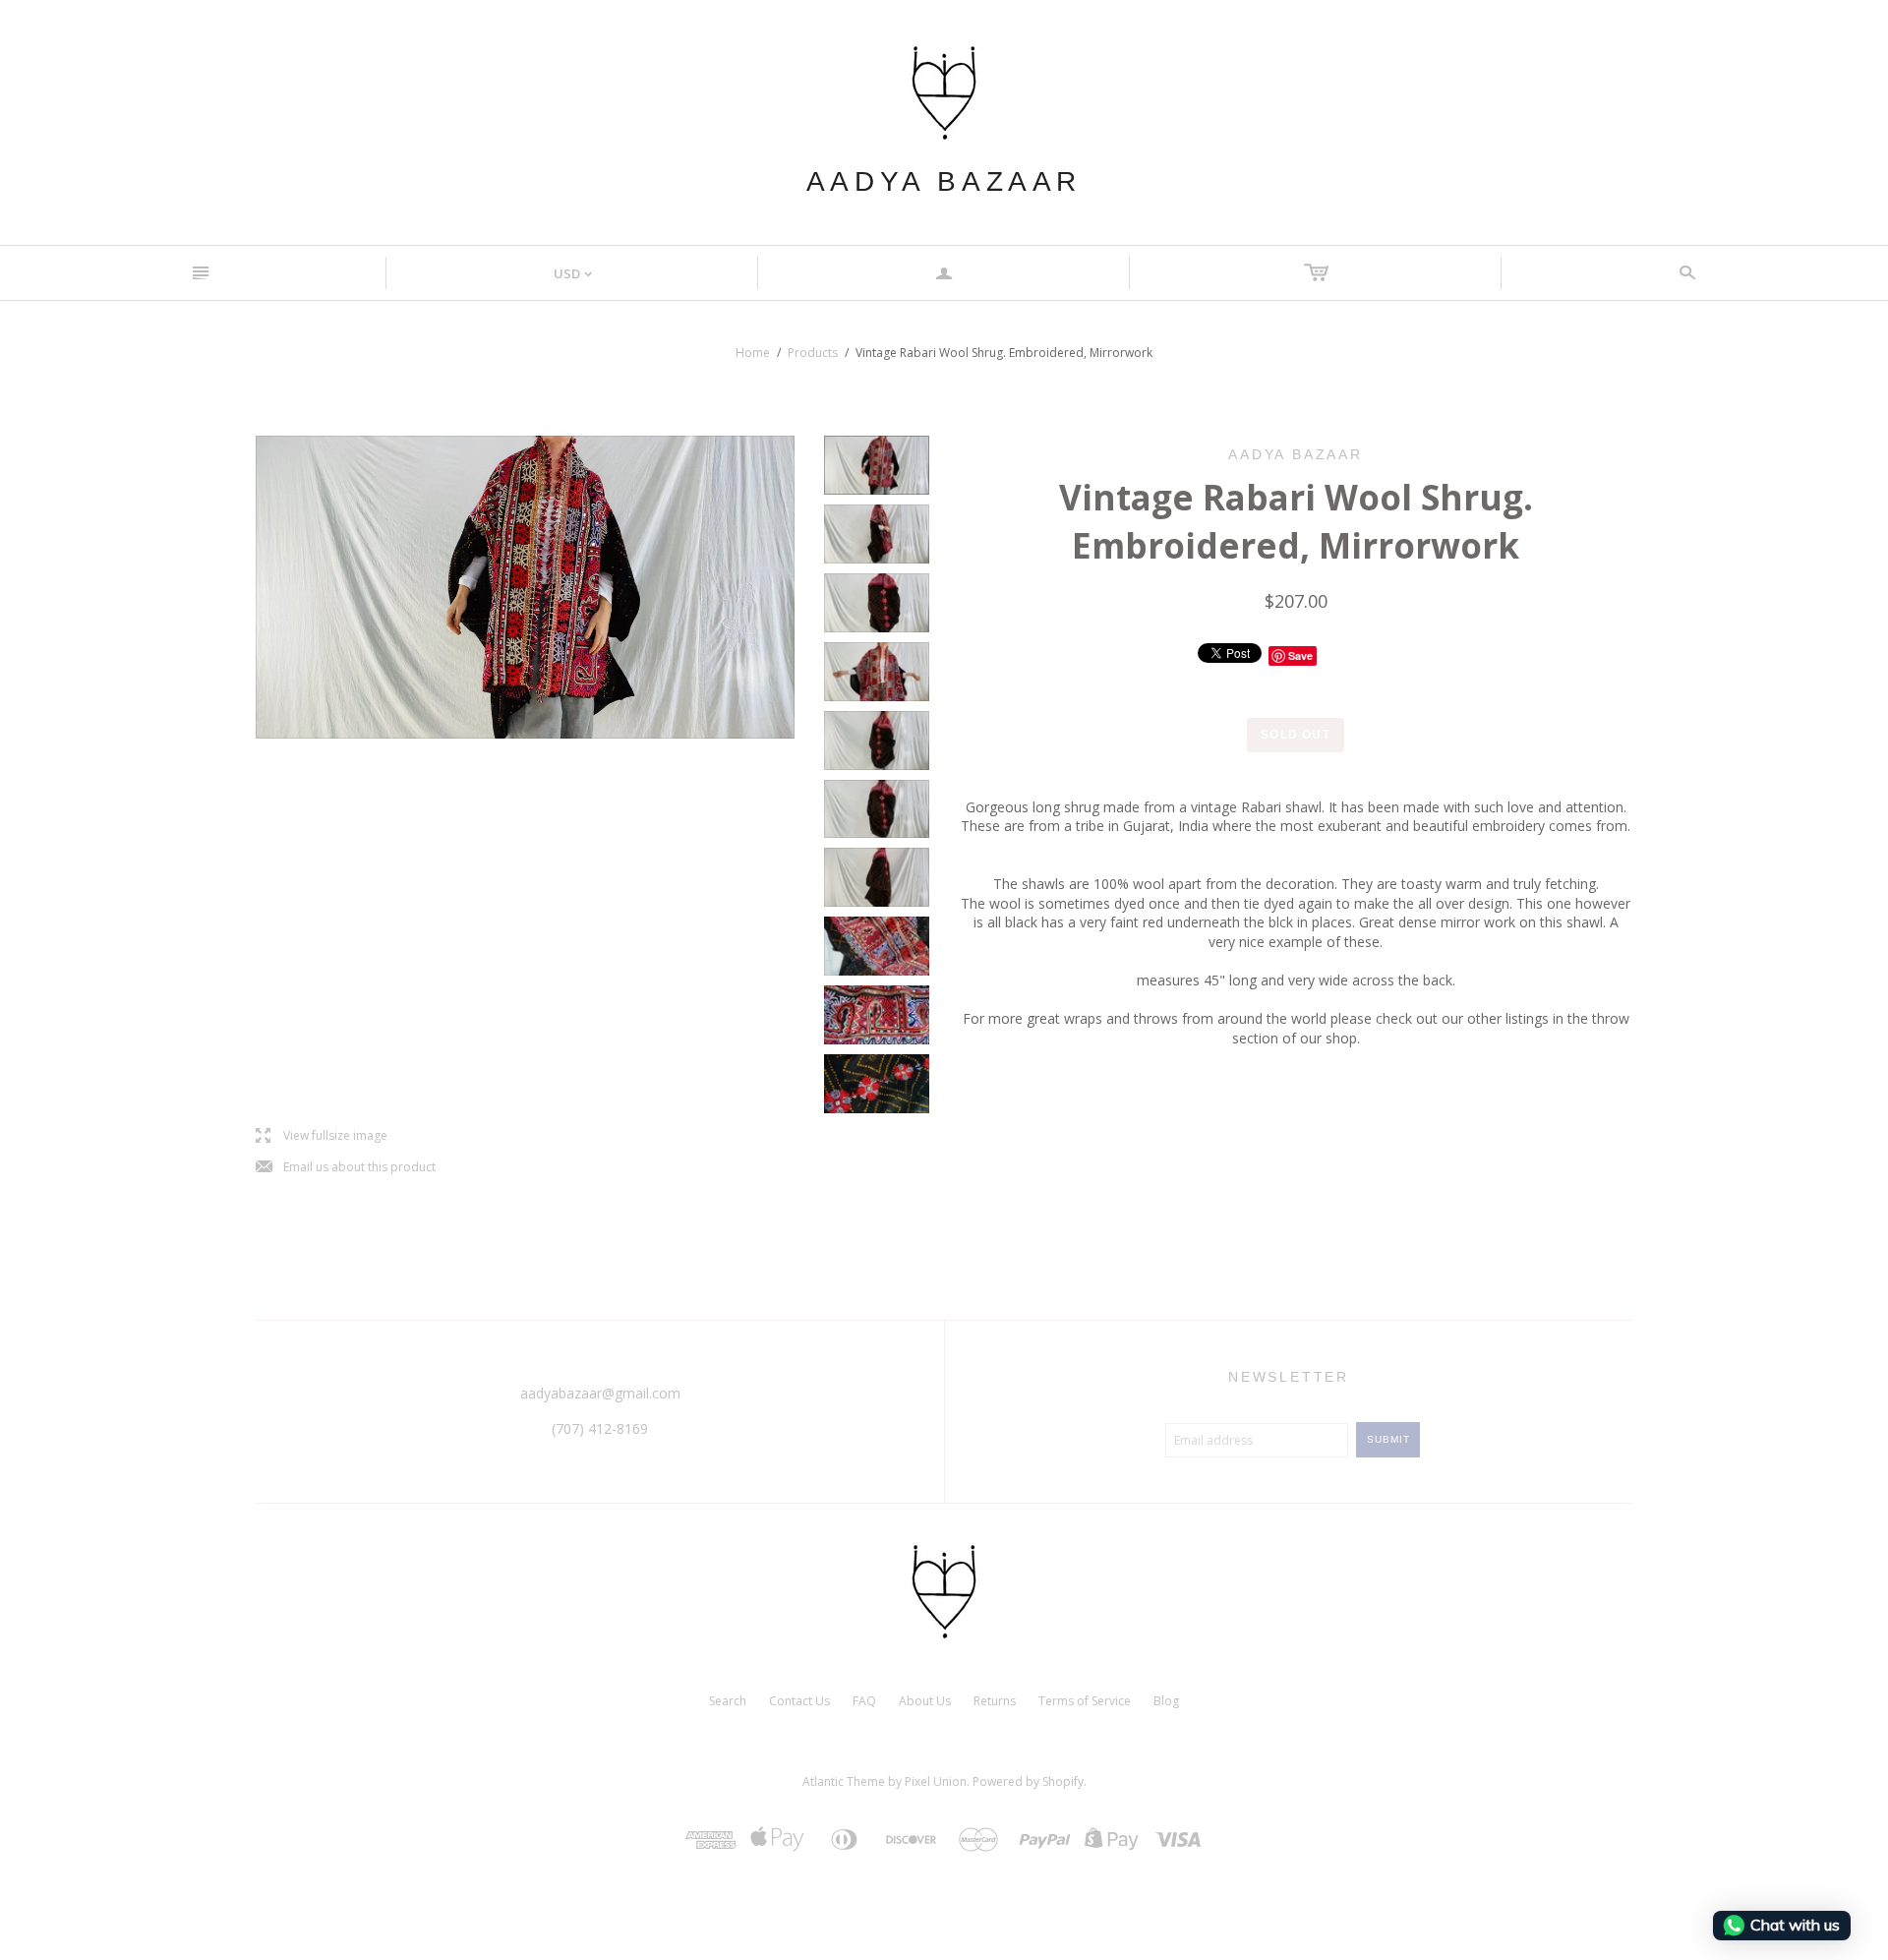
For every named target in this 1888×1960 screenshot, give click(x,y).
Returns (995, 1701)
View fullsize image (322, 1136)
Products (813, 353)
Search (728, 1701)
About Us (925, 1701)
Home (753, 353)
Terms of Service (1085, 1701)
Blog (1166, 1701)
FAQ (864, 1701)
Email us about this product (346, 1168)
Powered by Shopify (1028, 1782)
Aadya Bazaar (944, 181)
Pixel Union (936, 1782)
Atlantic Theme (844, 1782)
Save (1300, 655)
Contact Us (799, 1701)
